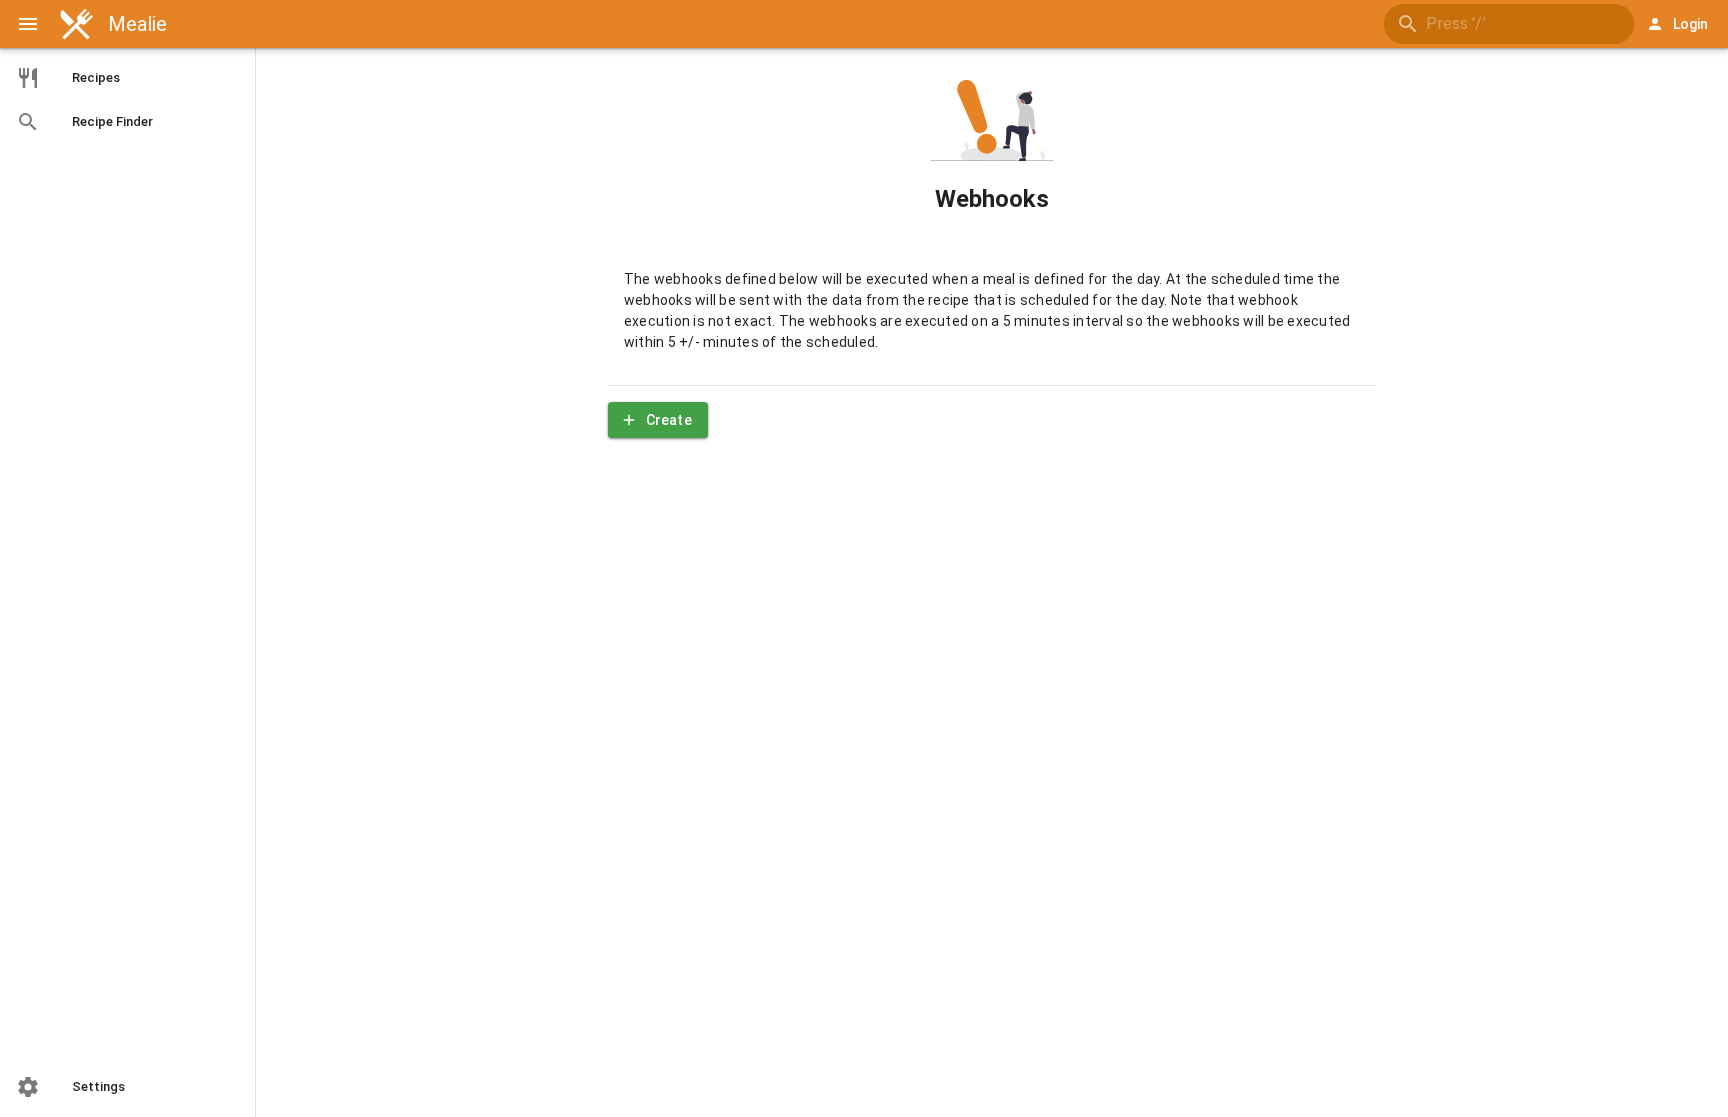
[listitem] (127, 1087)
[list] (127, 100)
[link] (127, 78)
